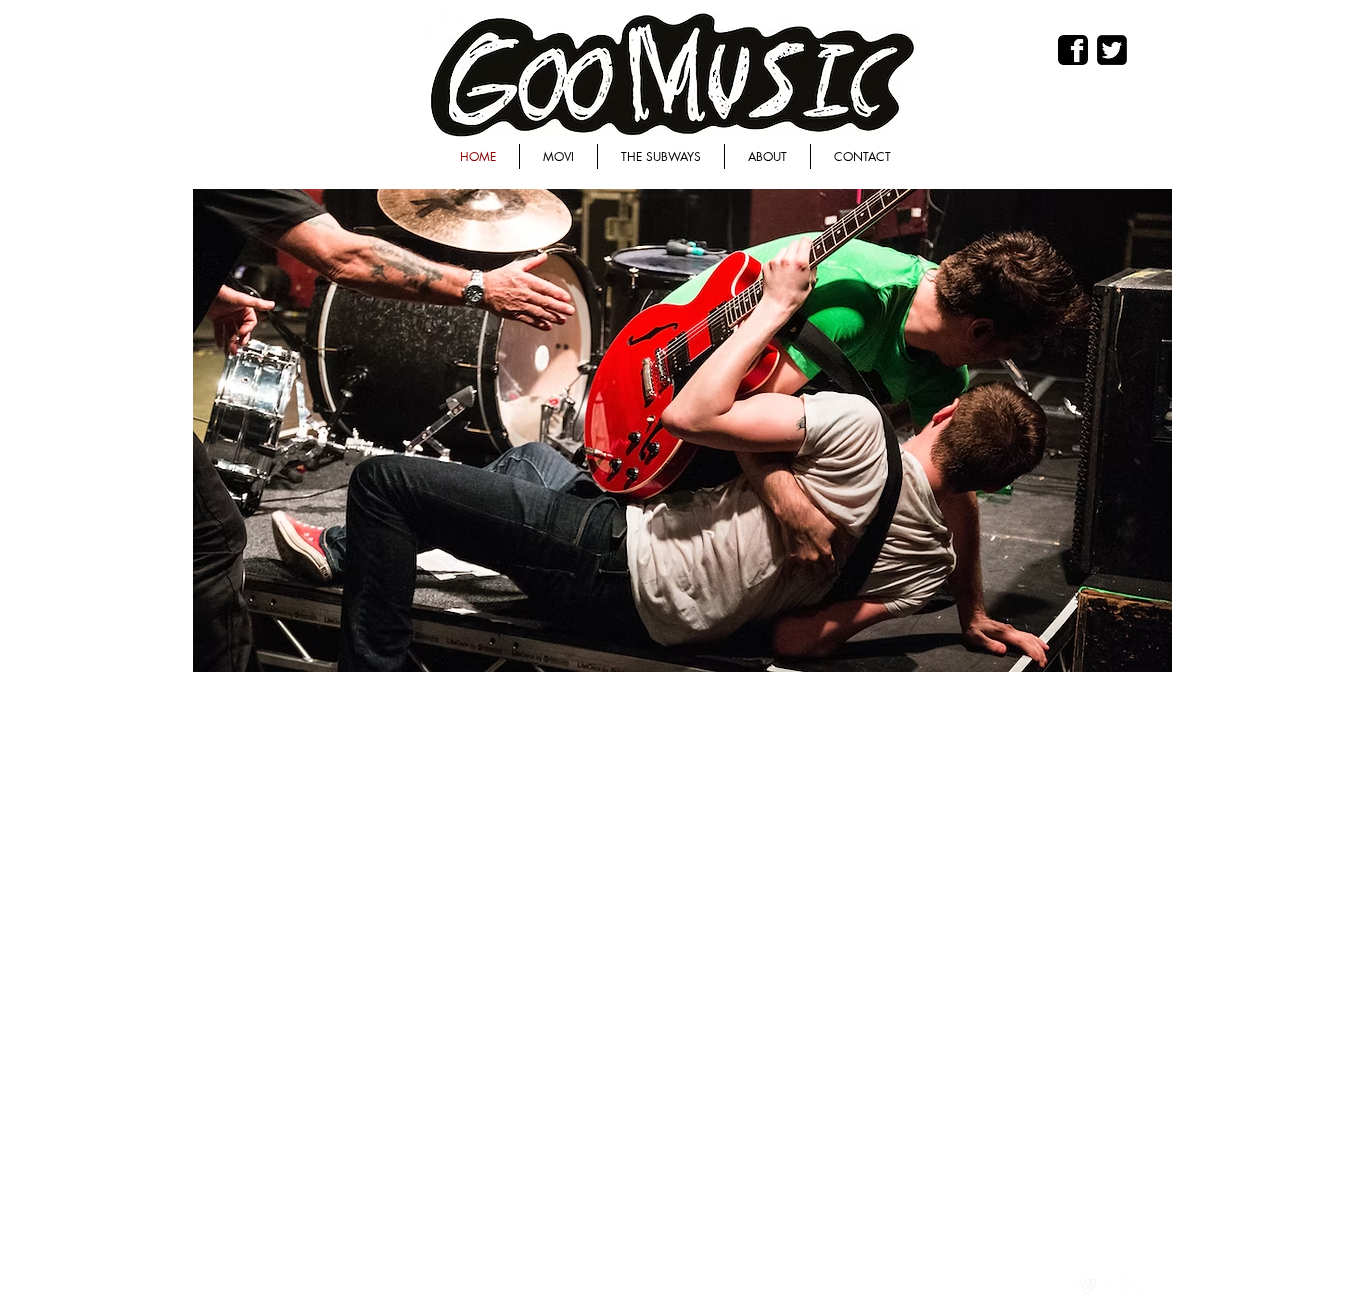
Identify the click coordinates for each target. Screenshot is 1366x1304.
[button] (677, 430)
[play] (1123, 654)
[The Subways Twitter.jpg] (1112, 50)
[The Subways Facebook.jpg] (1073, 50)
